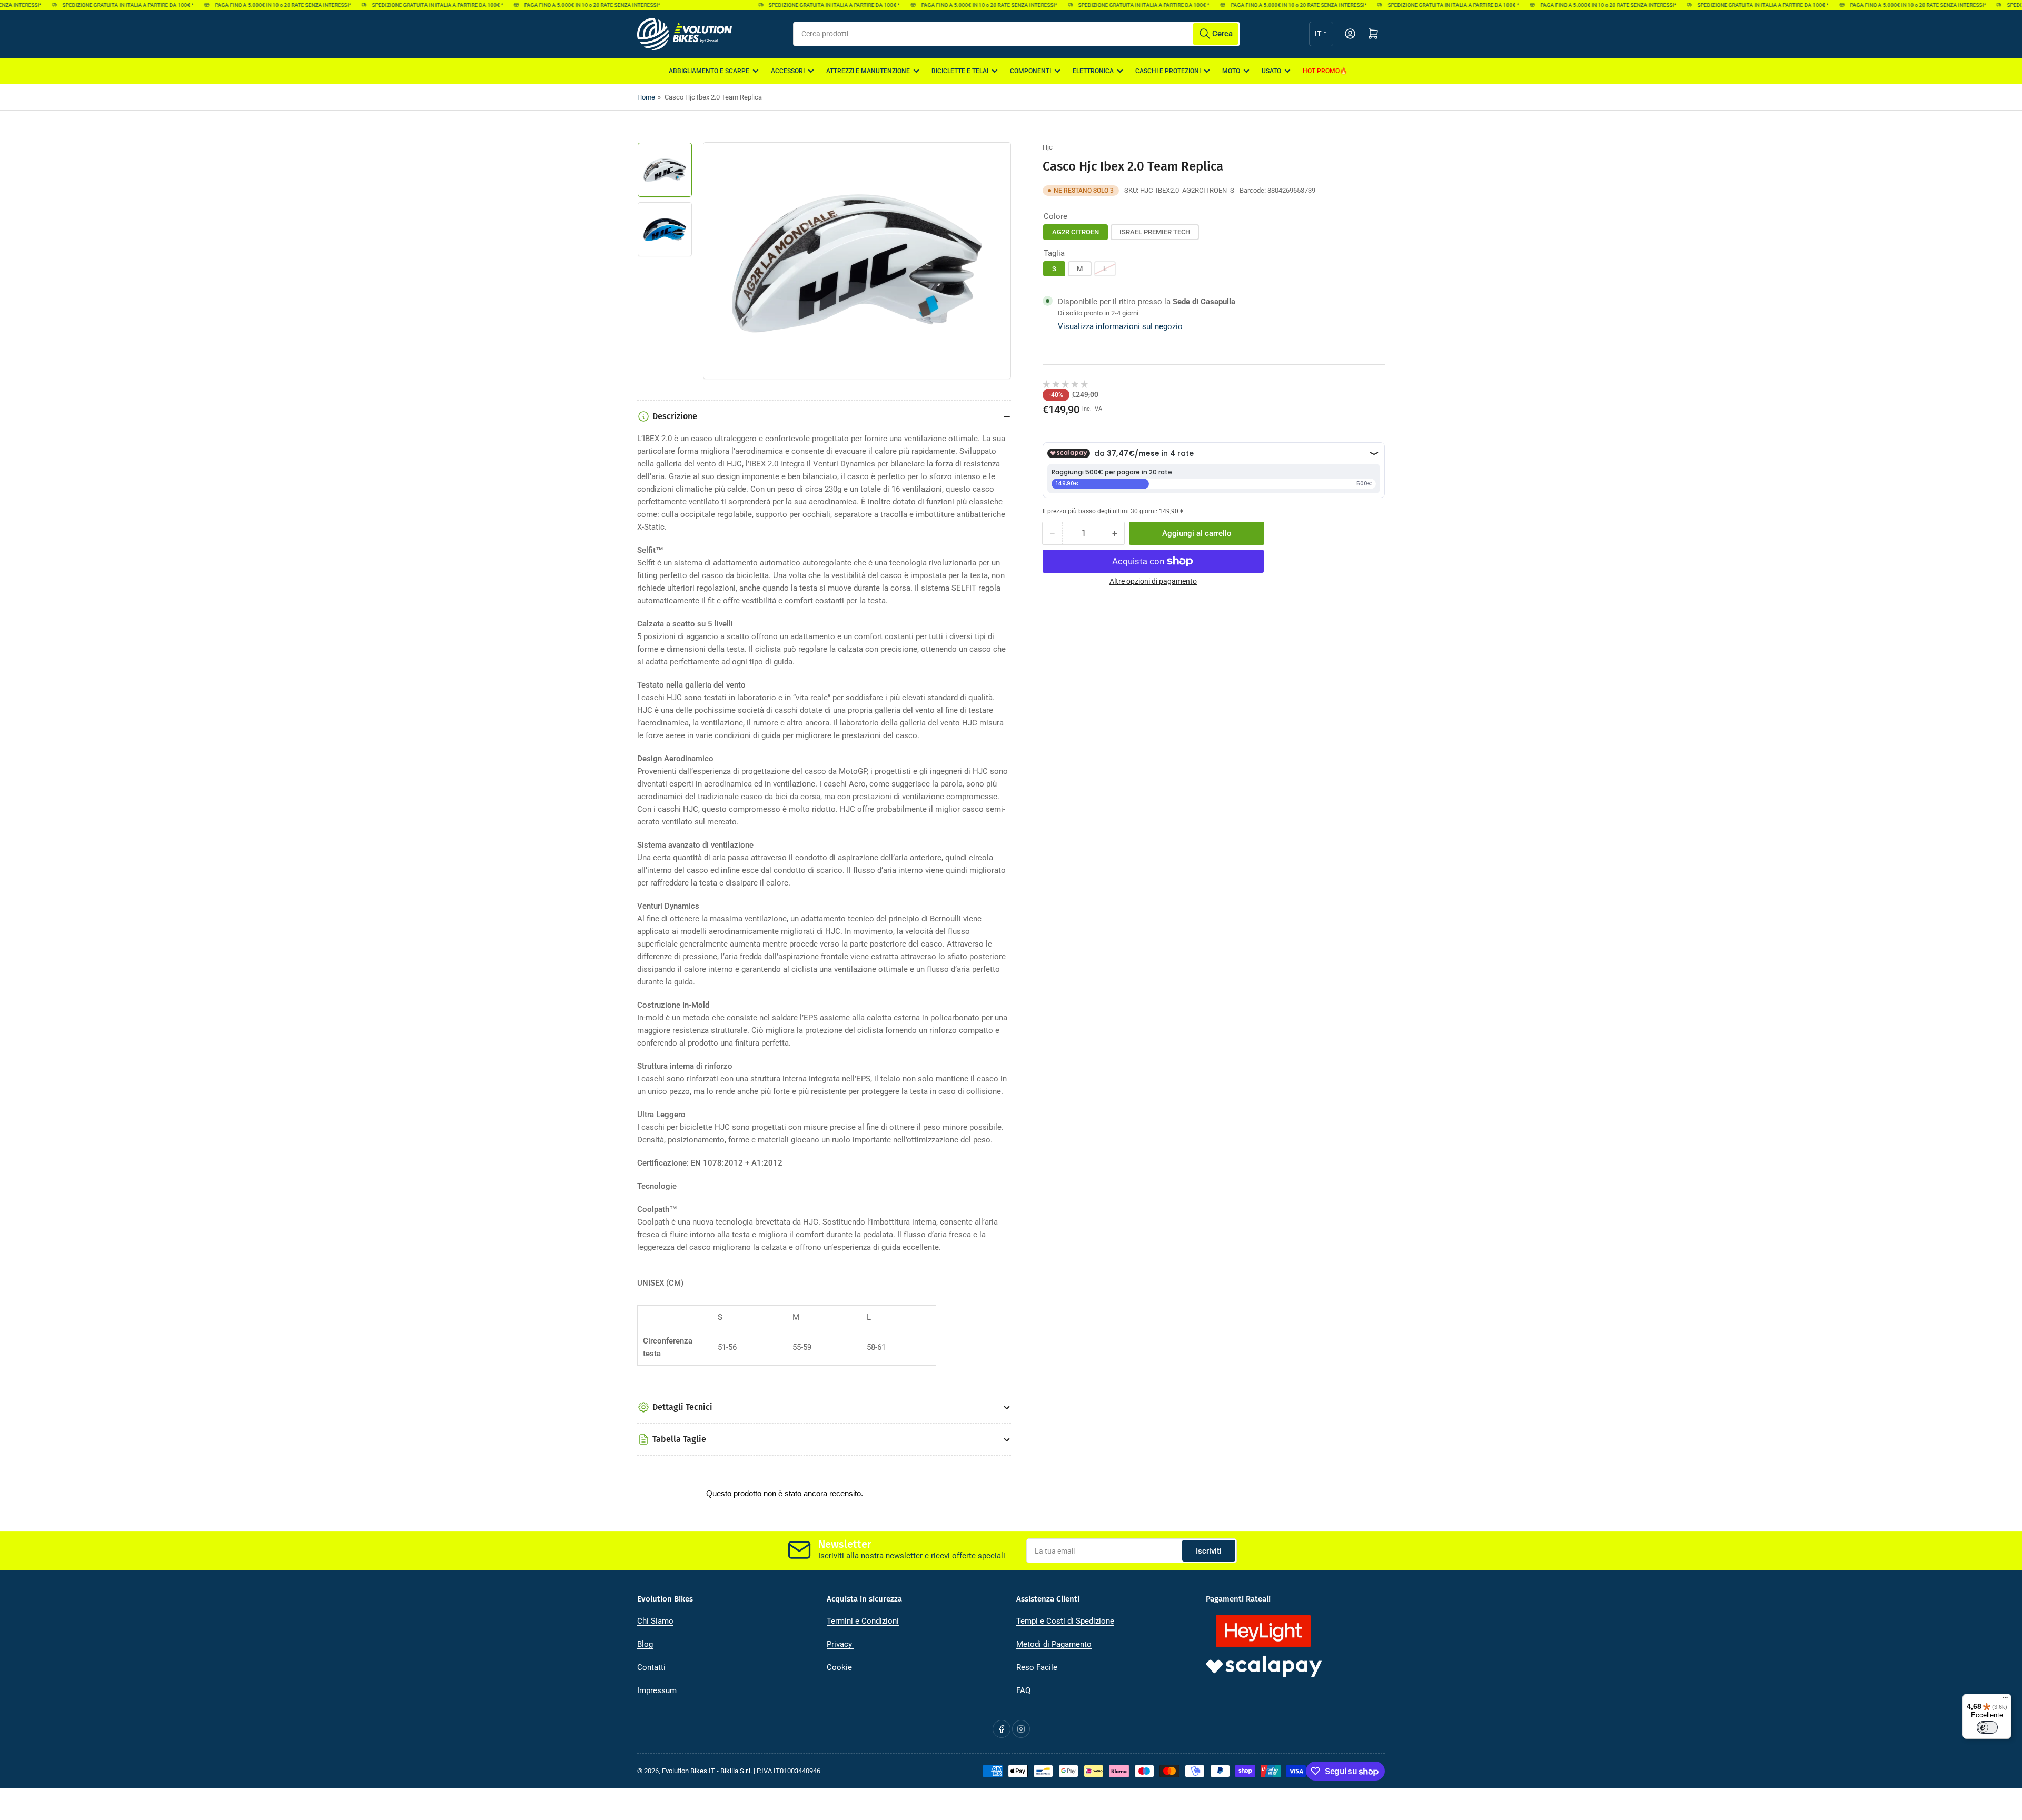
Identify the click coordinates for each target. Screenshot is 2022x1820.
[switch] (1987, 1727)
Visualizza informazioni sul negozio (1120, 326)
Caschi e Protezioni (1168, 71)
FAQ (1023, 1690)
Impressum (657, 1690)
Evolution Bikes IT (688, 1771)
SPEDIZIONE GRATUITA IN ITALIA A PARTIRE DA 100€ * (91, 5)
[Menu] (2005, 1700)
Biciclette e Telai (960, 71)
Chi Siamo (655, 1621)
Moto (1231, 71)
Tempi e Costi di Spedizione (1065, 1621)
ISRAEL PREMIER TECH (1155, 231)
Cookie (839, 1667)
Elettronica (1093, 71)
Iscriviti (1209, 1551)
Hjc (1048, 147)
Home (646, 97)
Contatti (651, 1667)
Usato (1271, 71)
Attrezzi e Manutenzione (868, 71)
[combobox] (1017, 34)
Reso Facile (1037, 1667)
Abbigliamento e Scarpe (709, 71)
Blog (645, 1644)
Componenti (1030, 71)
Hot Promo (1321, 71)
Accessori (788, 71)
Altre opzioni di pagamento (1153, 581)
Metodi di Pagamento (1054, 1644)
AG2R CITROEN (1076, 231)
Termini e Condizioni (863, 1621)
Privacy (840, 1644)
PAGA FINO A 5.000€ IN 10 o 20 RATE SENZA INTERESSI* (245, 5)
